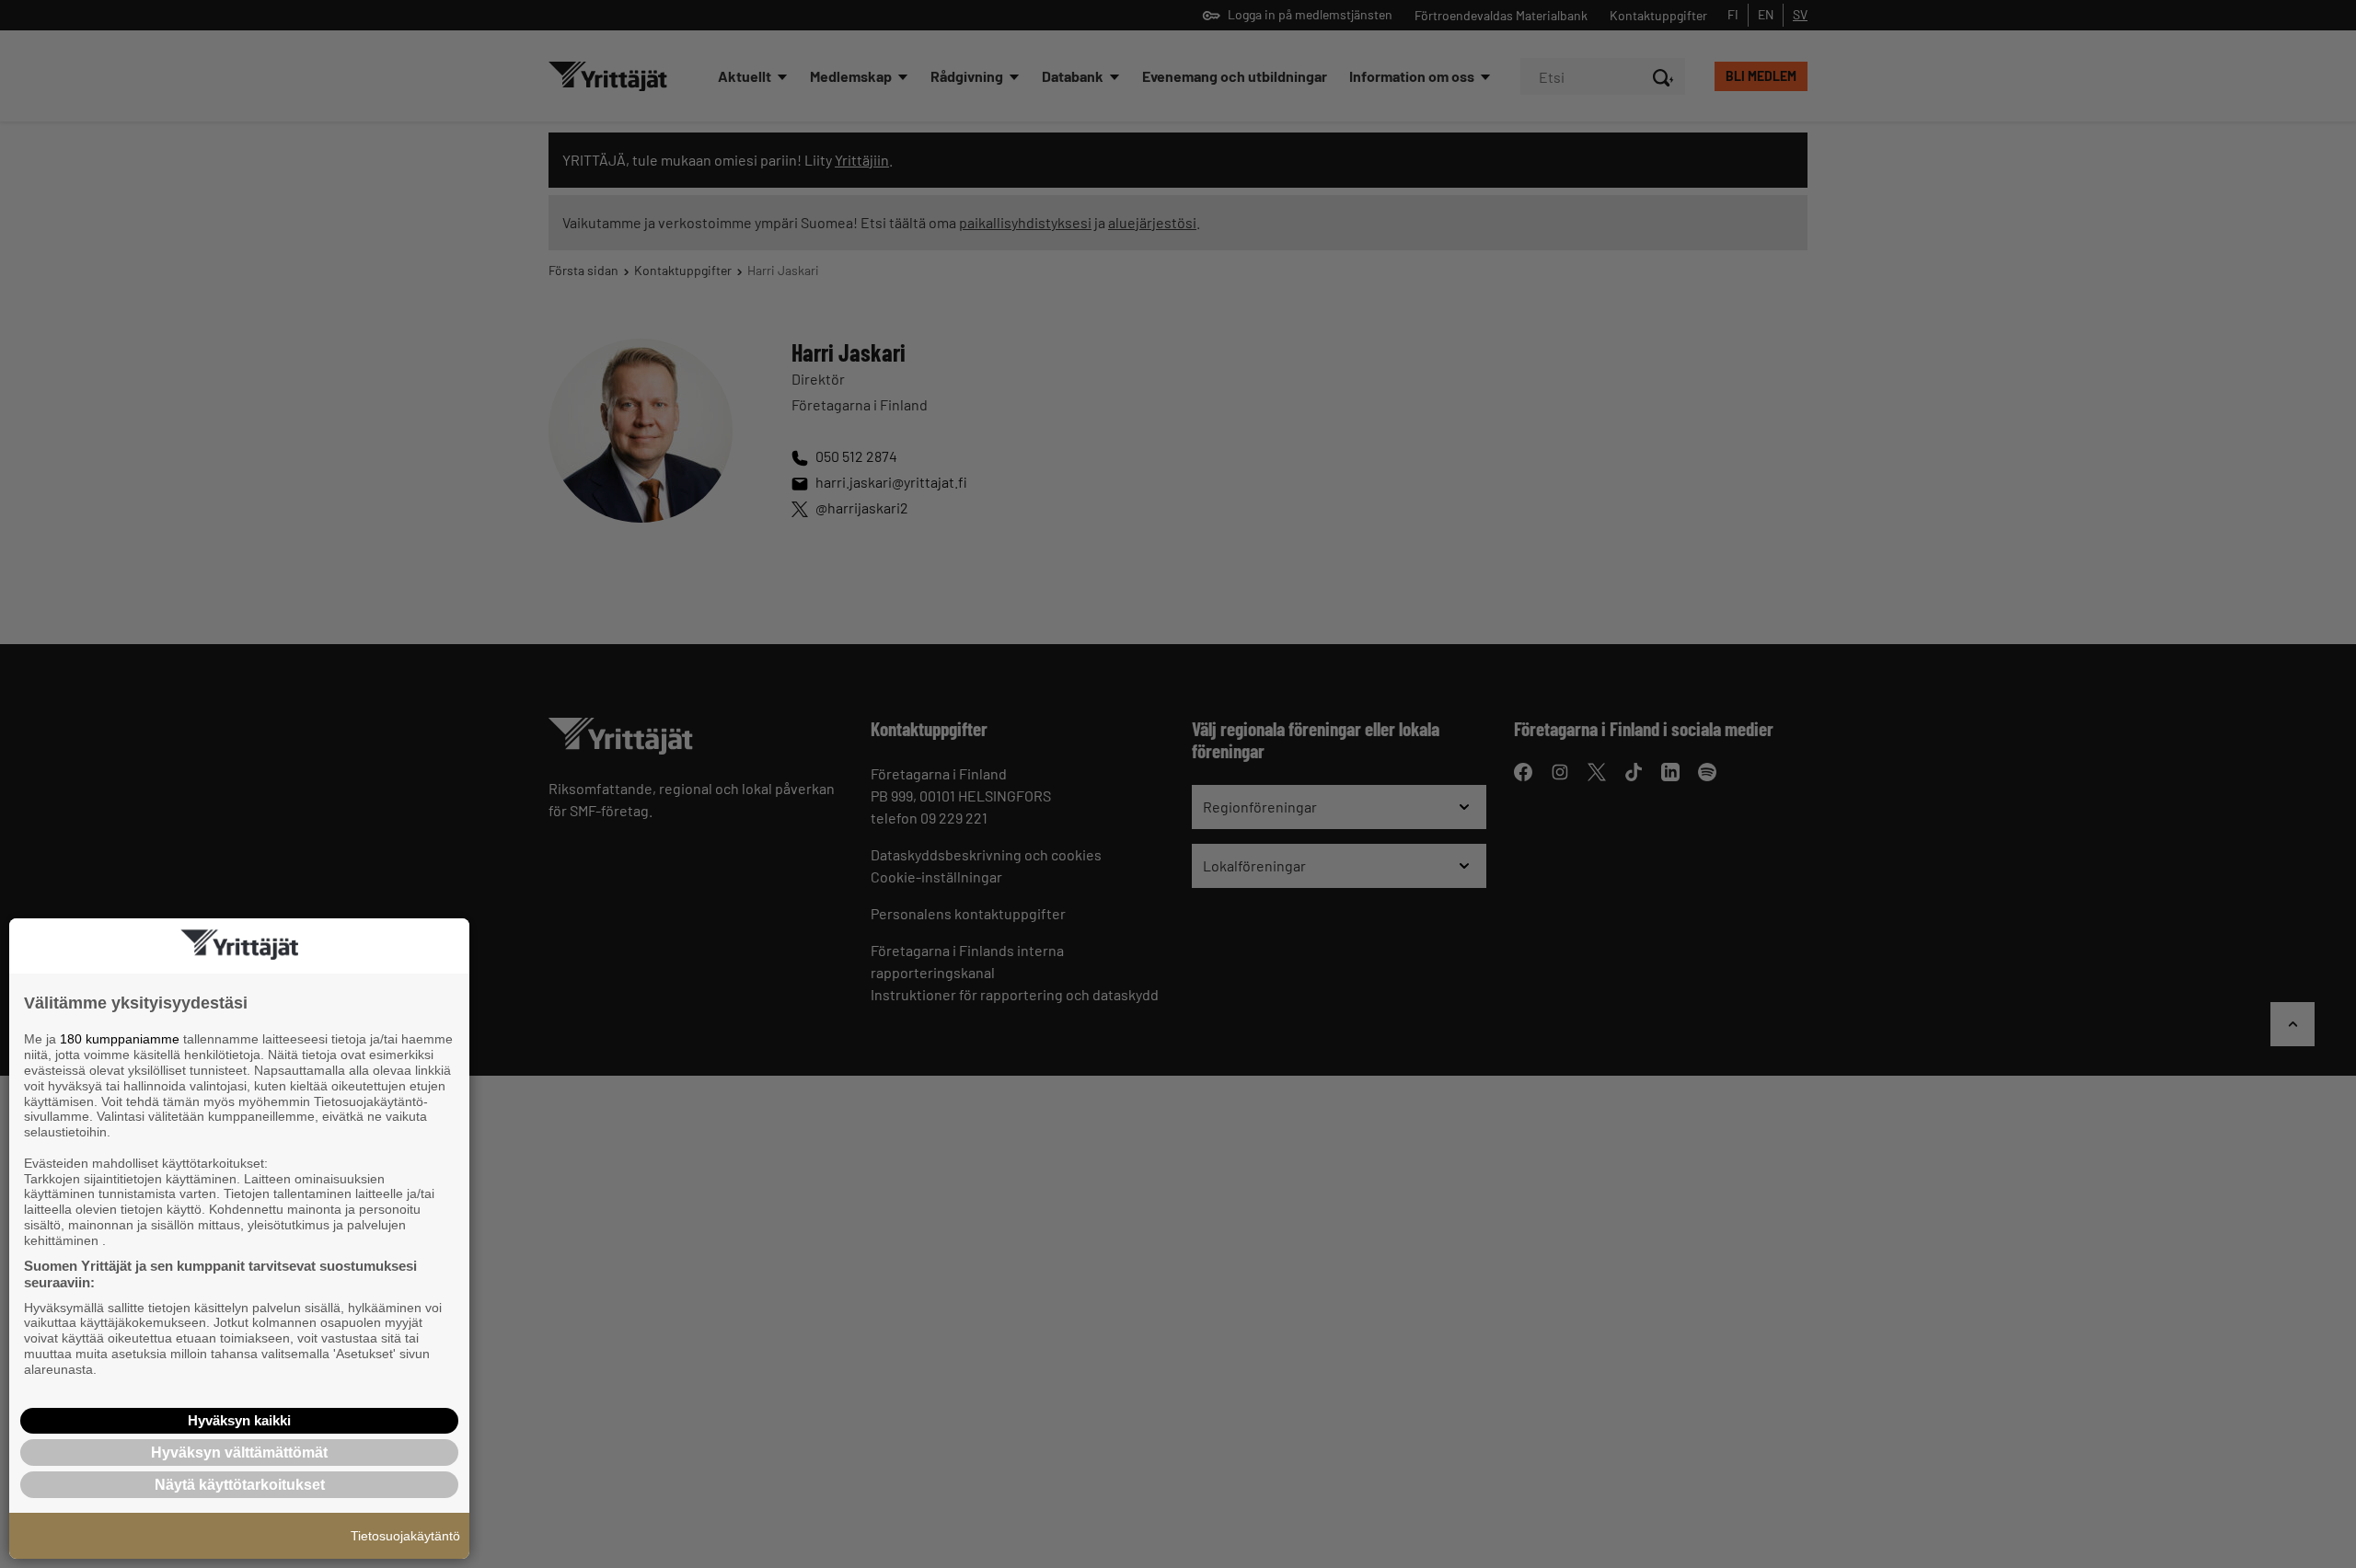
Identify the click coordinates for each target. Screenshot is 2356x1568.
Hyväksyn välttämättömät (239, 1453)
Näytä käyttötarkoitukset (240, 1485)
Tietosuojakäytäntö (405, 1536)
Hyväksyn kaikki (239, 1420)
